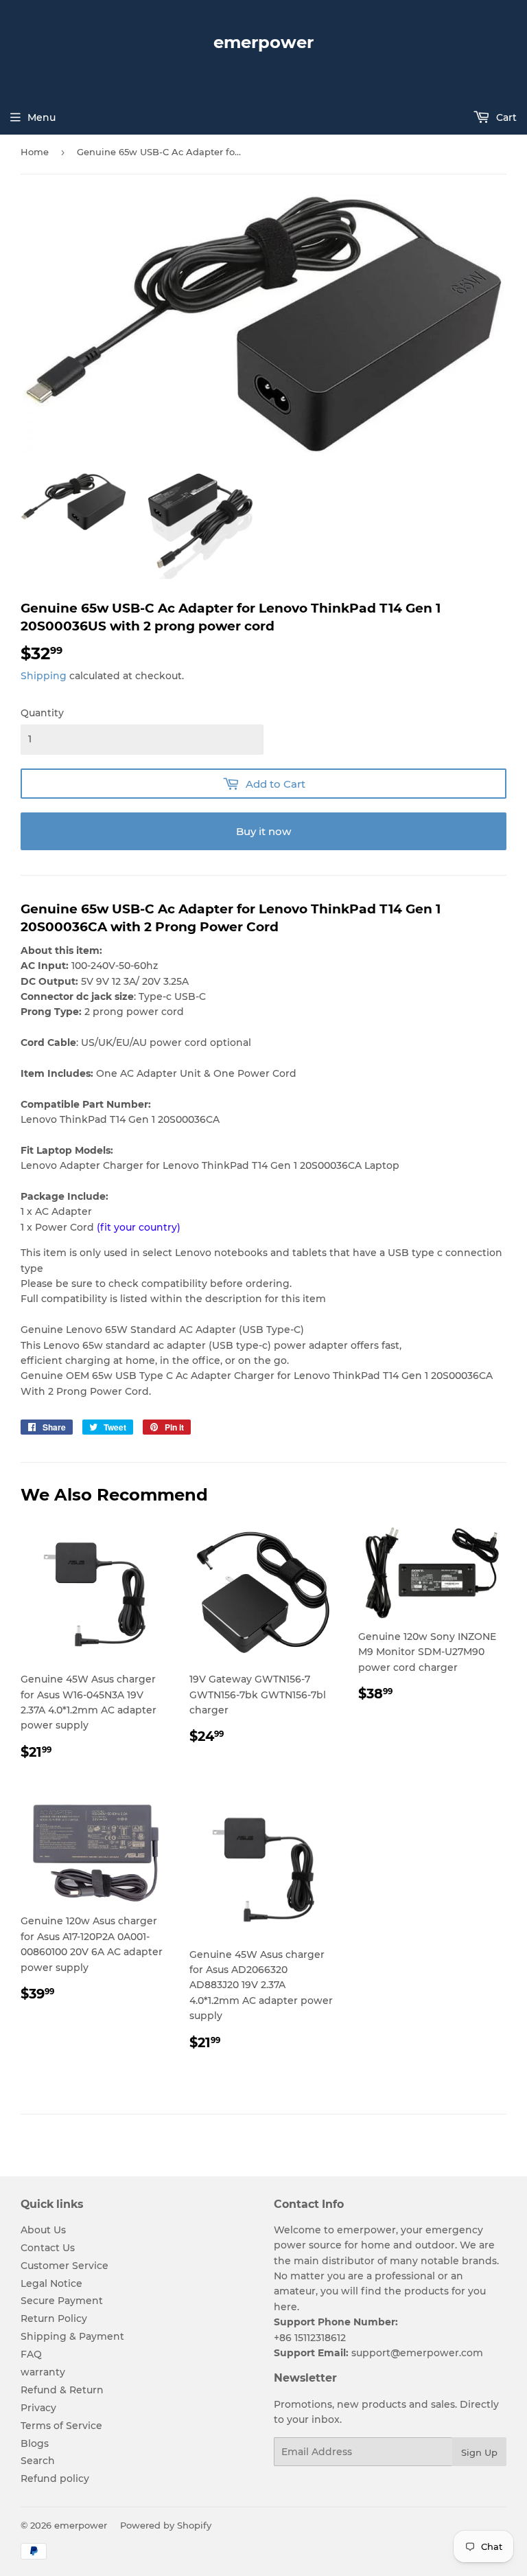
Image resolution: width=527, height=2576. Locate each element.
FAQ (31, 2354)
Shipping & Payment (72, 2336)
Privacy (38, 2408)
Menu (42, 117)
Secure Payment (62, 2301)
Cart (505, 117)
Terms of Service (61, 2426)
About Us (43, 2230)
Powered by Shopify (166, 2525)
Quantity (42, 713)
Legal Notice (51, 2283)
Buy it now (263, 831)
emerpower (263, 42)
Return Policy (54, 2318)
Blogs (35, 2443)
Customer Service (65, 2266)
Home (35, 152)
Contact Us (48, 2248)
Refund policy (55, 2478)
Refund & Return (62, 2390)
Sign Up (479, 2452)
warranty (43, 2372)
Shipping (44, 676)
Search (38, 2461)
